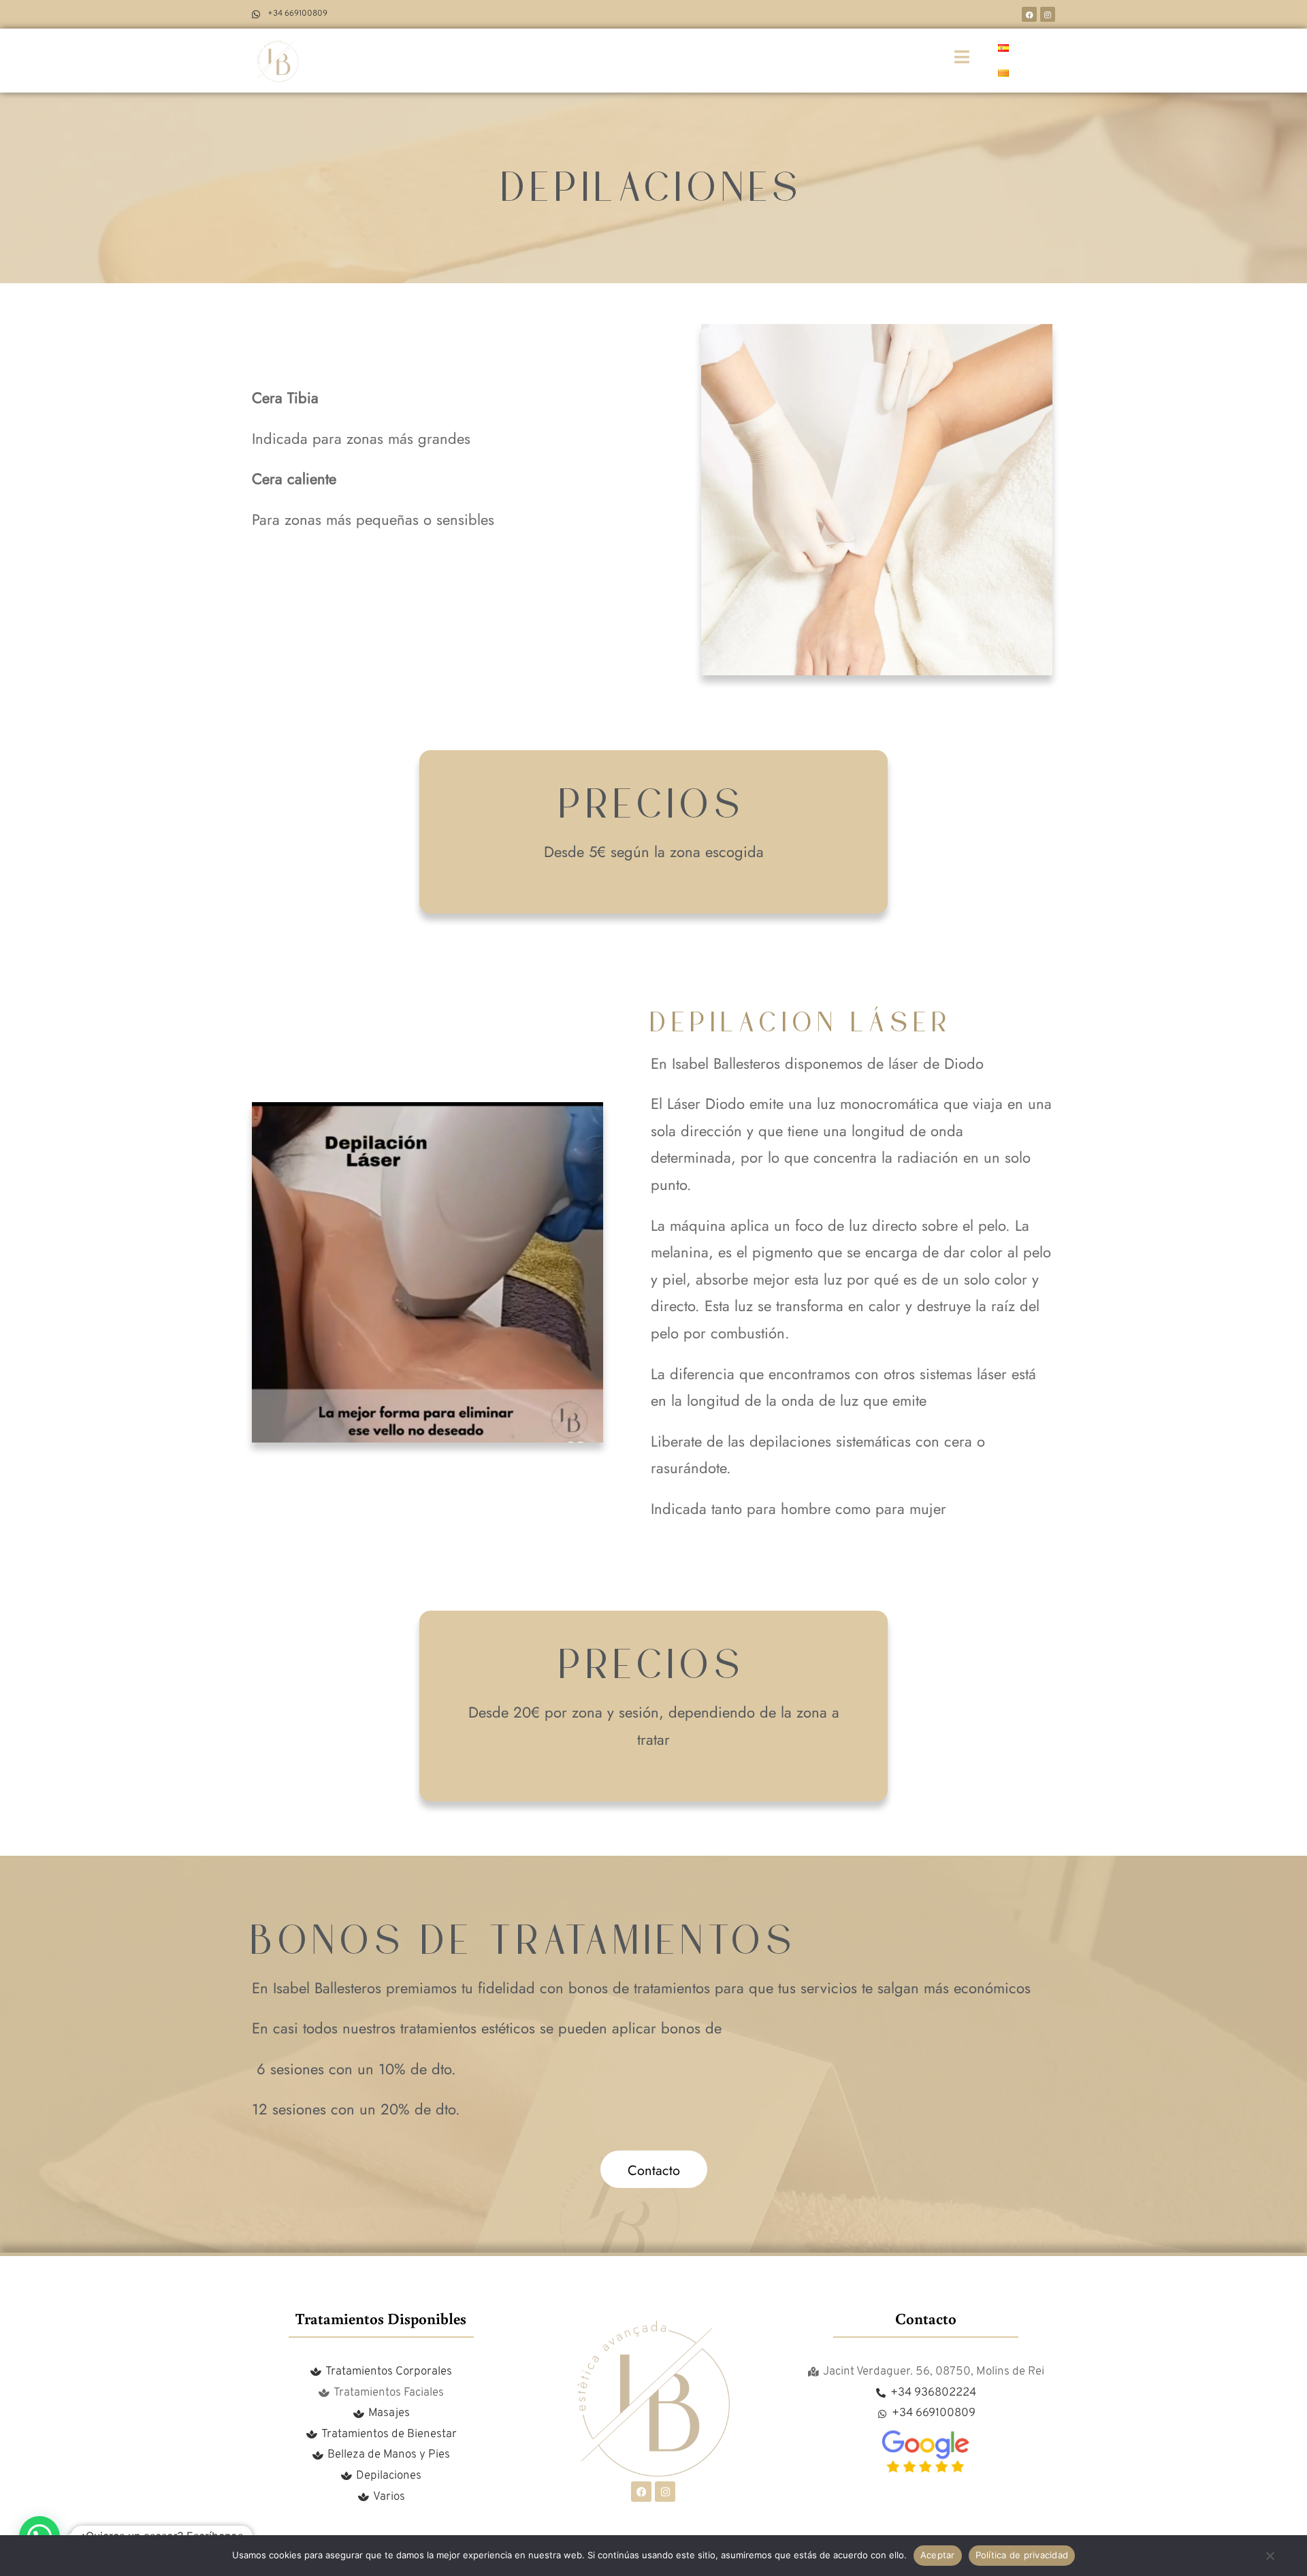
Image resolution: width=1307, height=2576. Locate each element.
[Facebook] (1029, 14)
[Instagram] (1048, 14)
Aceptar (938, 2555)
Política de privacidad (1022, 2555)
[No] (1270, 2561)
